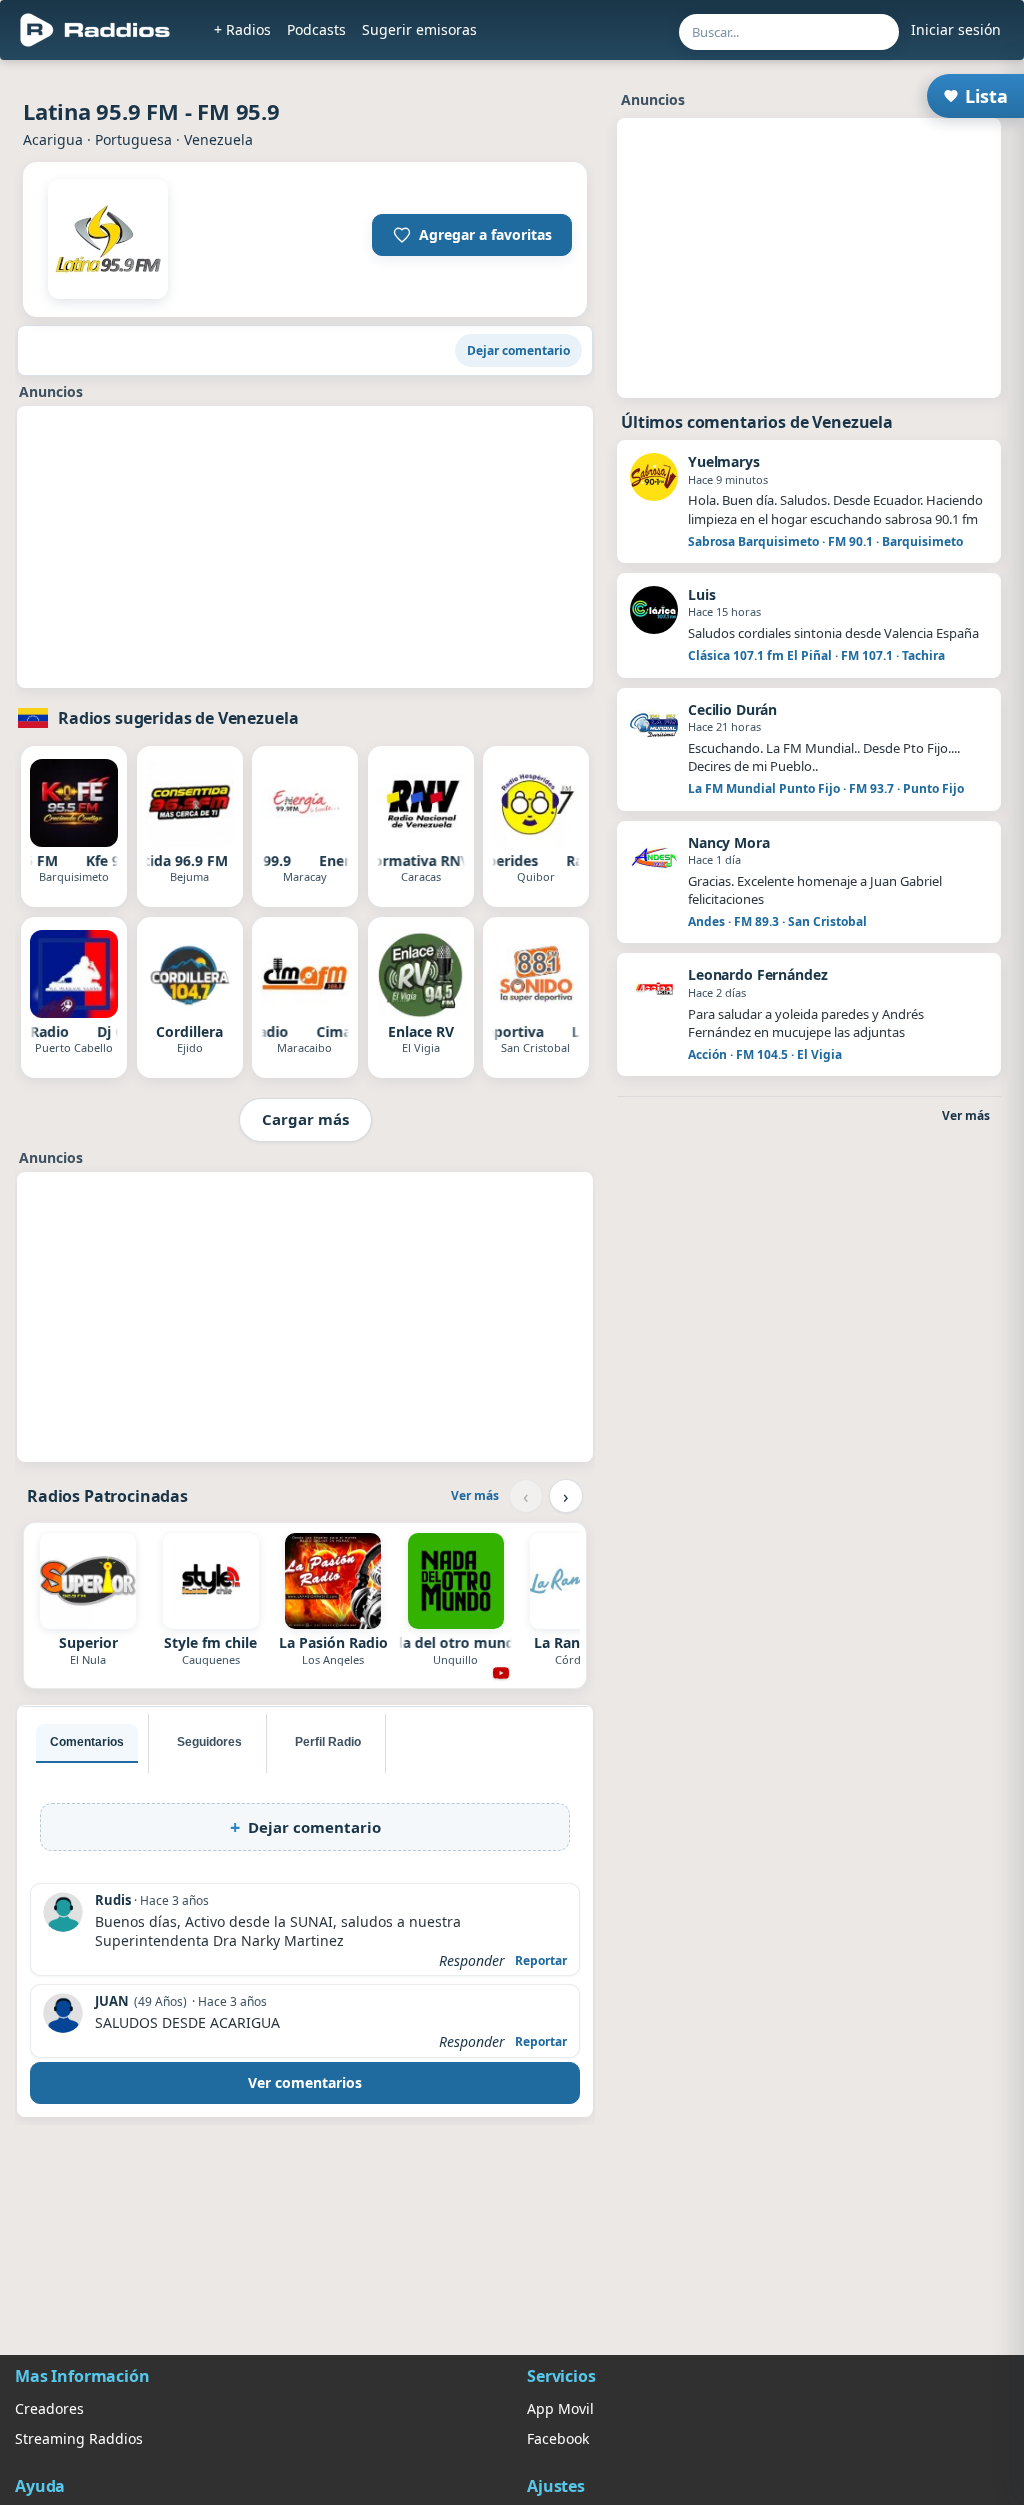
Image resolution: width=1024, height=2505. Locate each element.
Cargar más (305, 1119)
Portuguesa (133, 139)
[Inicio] (95, 30)
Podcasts (316, 29)
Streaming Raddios (79, 2438)
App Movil (560, 2408)
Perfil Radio (328, 1742)
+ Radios (242, 29)
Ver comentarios (305, 2082)
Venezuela (218, 139)
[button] (472, 235)
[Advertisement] (305, 547)
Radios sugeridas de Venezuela (178, 718)
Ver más (475, 1495)
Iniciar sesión (956, 29)
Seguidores (209, 1742)
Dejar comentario (518, 350)
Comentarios (87, 1742)
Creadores (49, 2408)
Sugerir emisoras (419, 29)
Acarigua (53, 139)
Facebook (558, 2438)
